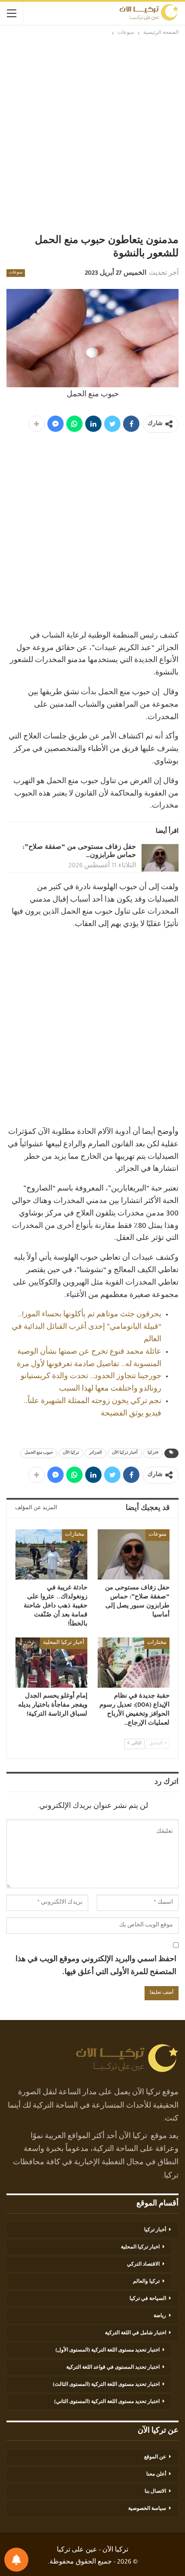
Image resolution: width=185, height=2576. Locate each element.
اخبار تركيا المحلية (140, 2248)
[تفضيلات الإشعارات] (16, 2560)
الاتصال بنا (155, 2492)
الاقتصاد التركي (143, 2265)
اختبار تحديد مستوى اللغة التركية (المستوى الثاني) (107, 2402)
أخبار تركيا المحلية (64, 1643)
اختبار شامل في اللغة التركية (136, 2333)
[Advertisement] (92, 134)
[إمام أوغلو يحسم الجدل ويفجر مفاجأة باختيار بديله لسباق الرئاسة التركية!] (51, 1663)
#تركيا (153, 1453)
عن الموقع (155, 2458)
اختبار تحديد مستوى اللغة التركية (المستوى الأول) (108, 2351)
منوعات (16, 273)
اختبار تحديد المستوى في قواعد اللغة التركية (113, 2368)
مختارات (75, 1535)
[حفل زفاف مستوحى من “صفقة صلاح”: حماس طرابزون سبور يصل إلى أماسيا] (160, 858)
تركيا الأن (71, 1453)
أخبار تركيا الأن (125, 1453)
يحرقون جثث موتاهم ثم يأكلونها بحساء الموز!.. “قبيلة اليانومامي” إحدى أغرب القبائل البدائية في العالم (86, 1327)
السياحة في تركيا (148, 2299)
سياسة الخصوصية (147, 2509)
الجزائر (96, 1453)
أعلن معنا (156, 2475)
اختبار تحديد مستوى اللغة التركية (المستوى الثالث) (106, 2385)
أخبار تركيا (155, 2230)
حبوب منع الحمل (39, 1453)
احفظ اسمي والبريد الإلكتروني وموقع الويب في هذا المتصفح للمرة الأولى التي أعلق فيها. (96, 1967)
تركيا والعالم (146, 2282)
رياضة (160, 2316)
